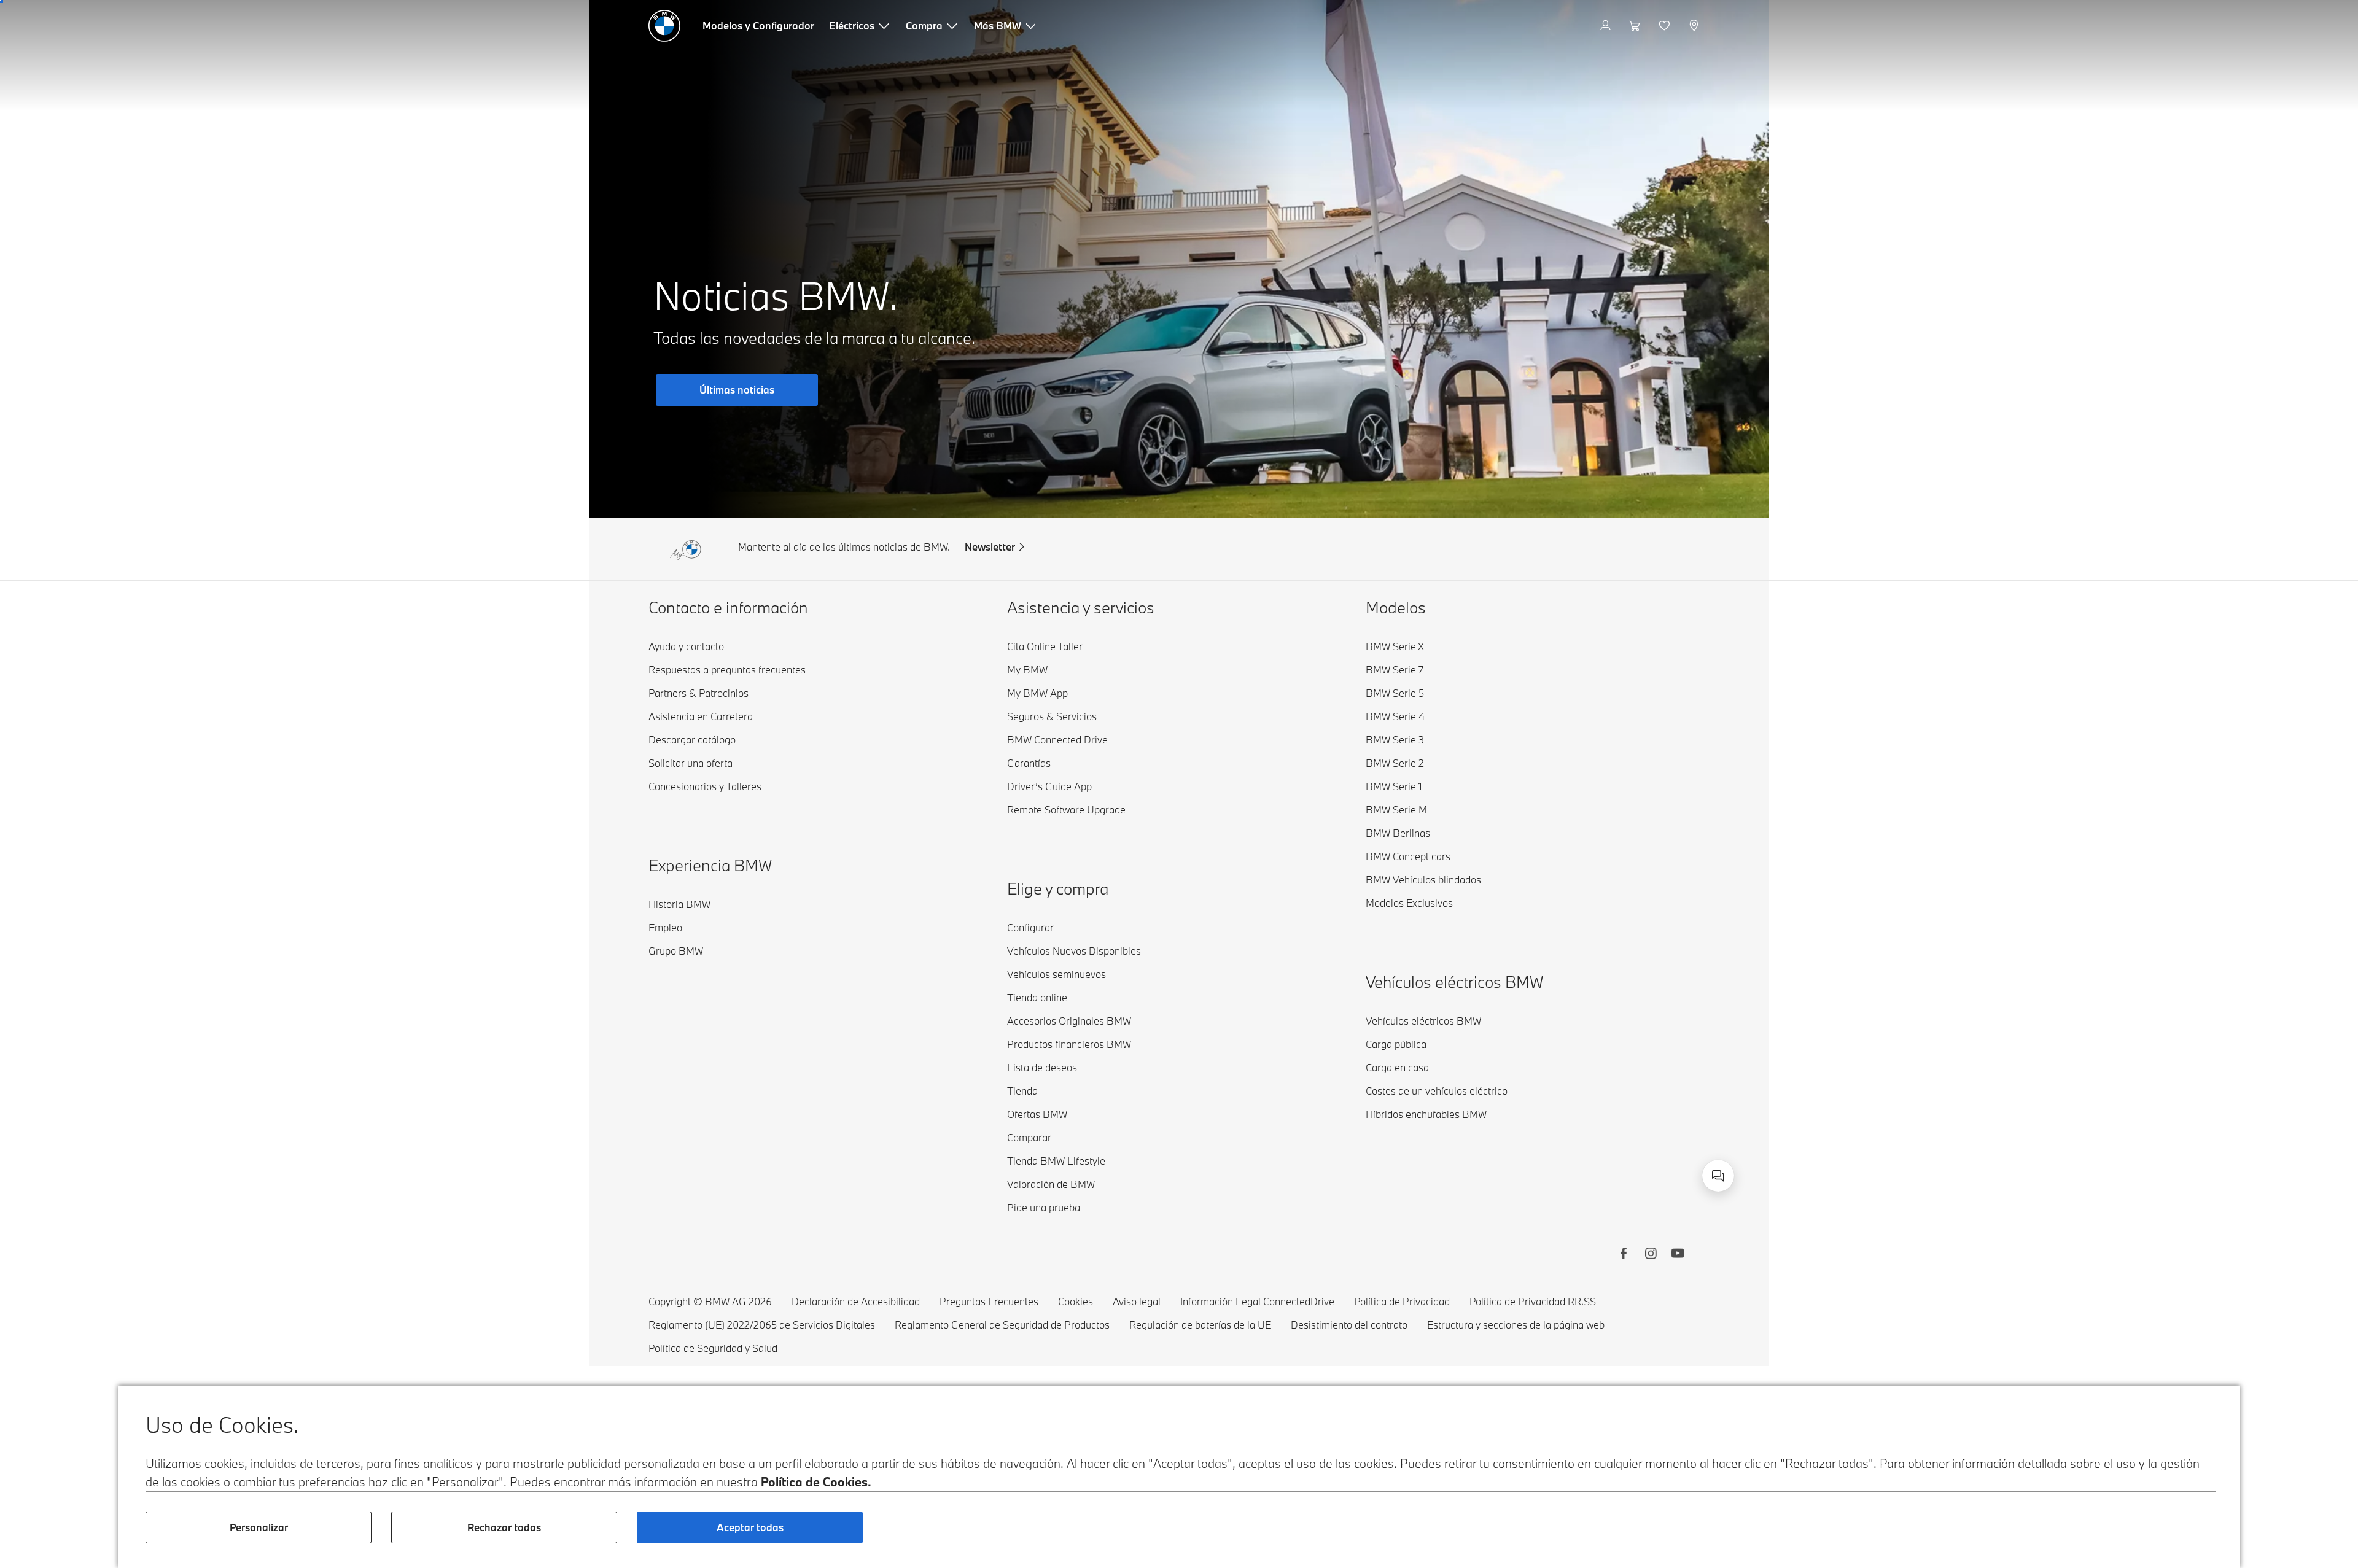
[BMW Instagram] (1651, 1255)
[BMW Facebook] (1624, 1255)
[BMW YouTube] (1678, 1255)
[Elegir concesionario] (1695, 26)
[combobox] (1718, 1176)
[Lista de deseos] (1666, 26)
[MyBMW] (1607, 26)
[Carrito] (1636, 26)
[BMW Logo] (664, 26)
